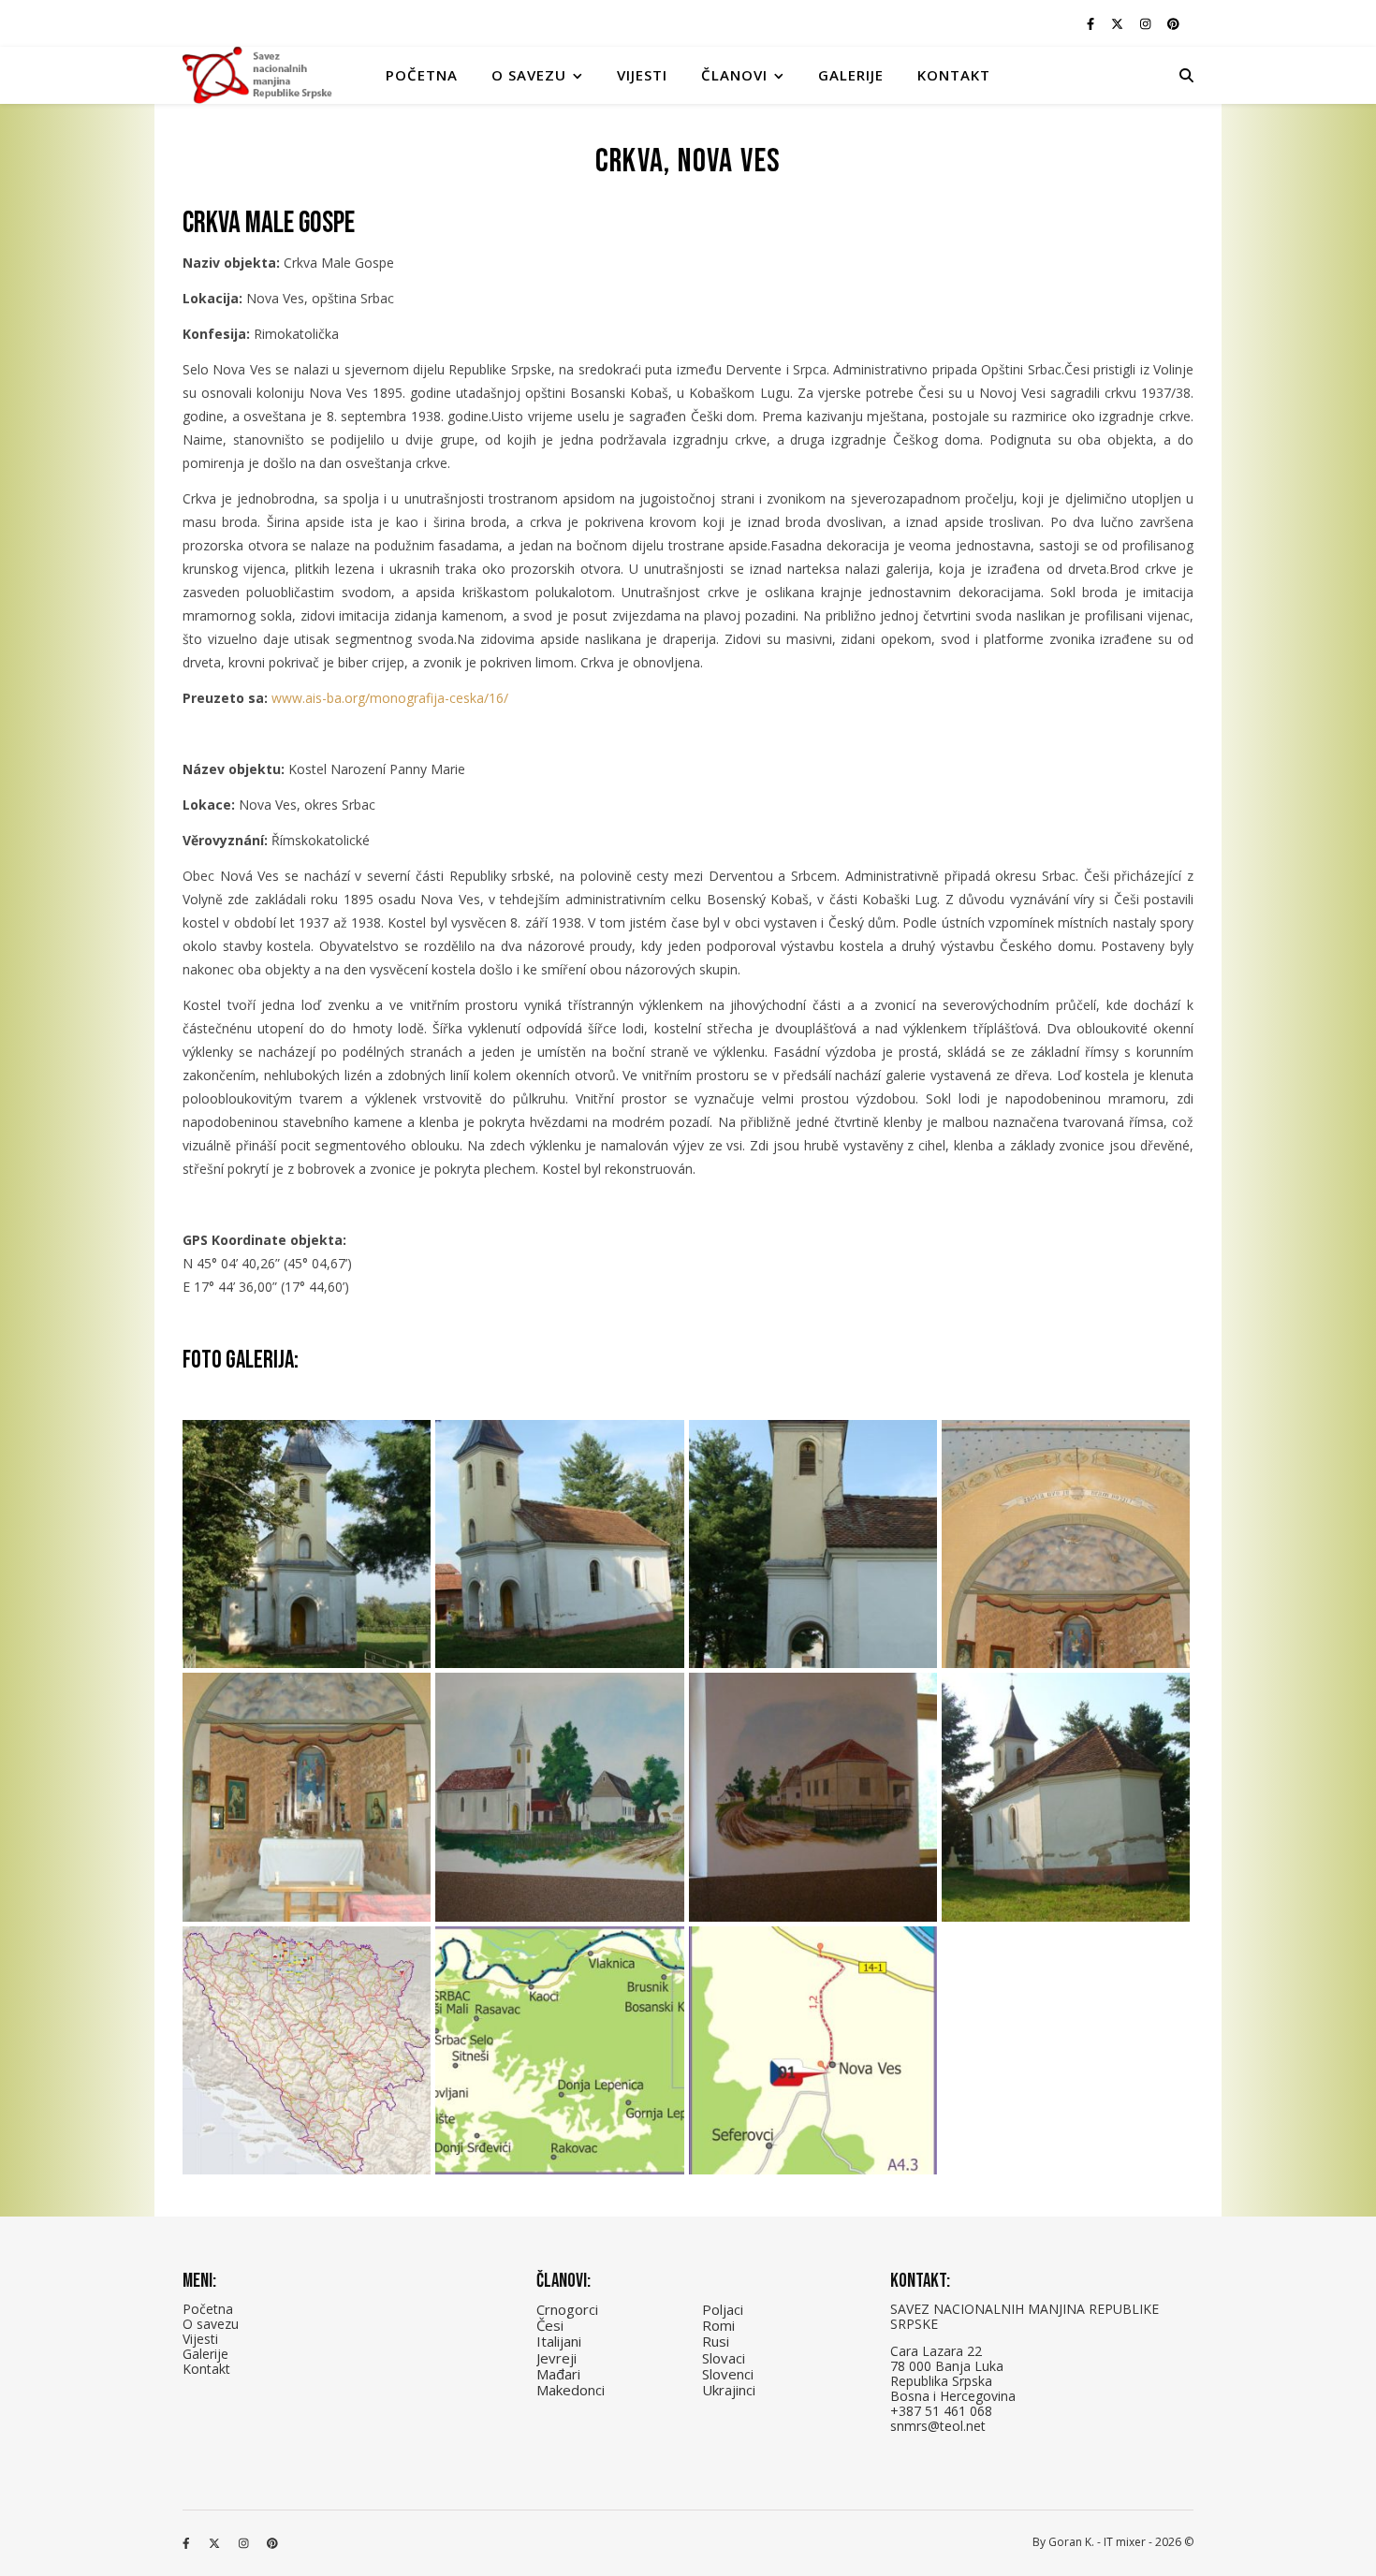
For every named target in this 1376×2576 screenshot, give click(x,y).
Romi (718, 2325)
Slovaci (724, 2358)
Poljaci (723, 2309)
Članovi (734, 75)
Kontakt (954, 75)
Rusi (716, 2341)
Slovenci (728, 2374)
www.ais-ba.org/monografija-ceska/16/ (390, 698)
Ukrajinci (729, 2390)
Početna (422, 75)
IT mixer (1125, 2542)
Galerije (851, 75)
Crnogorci (567, 2309)
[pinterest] (1173, 23)
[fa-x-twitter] (1119, 23)
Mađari (558, 2374)
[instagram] (1147, 23)
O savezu (211, 2324)
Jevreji (556, 2358)
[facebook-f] (1092, 23)
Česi (550, 2325)
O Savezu (529, 75)
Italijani (559, 2341)
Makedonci (571, 2390)
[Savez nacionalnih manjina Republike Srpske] (257, 75)
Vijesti (642, 75)
